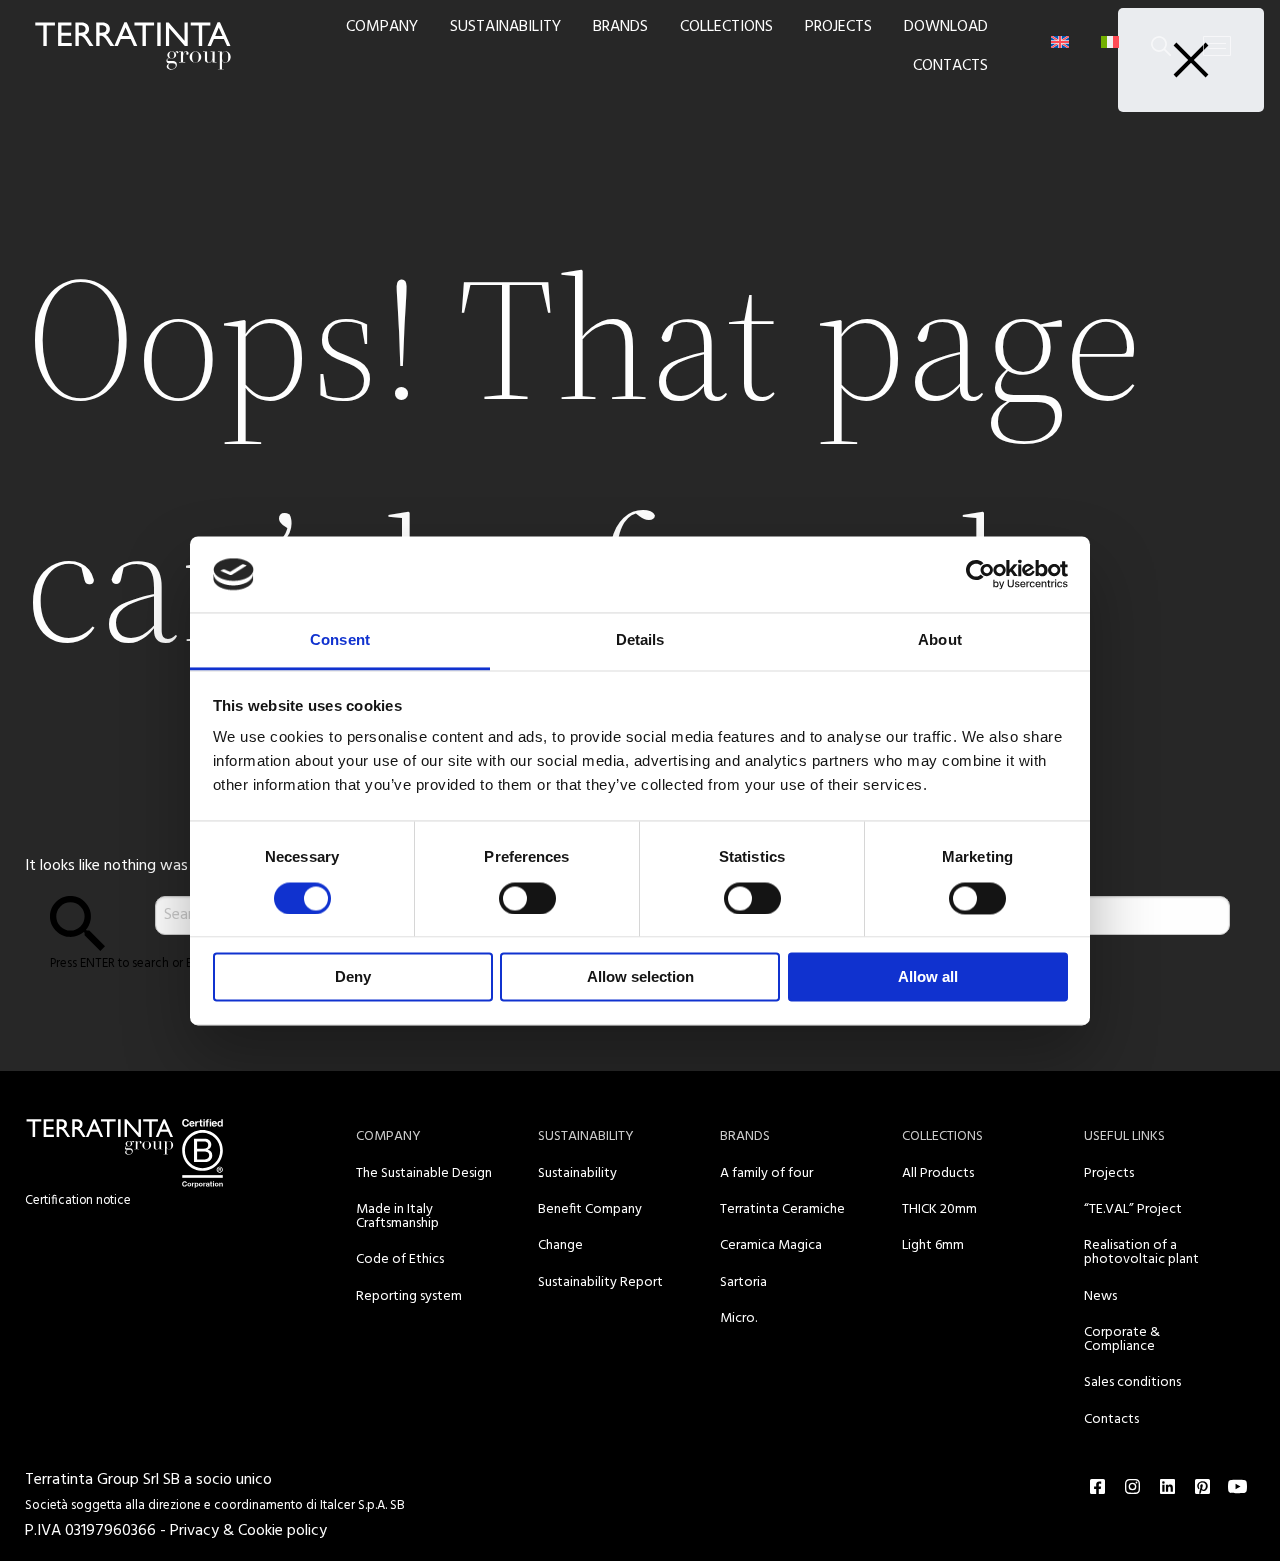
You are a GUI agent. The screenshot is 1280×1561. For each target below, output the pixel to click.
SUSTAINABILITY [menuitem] (505, 27)
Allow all (928, 977)
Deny (353, 977)
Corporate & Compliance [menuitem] (1122, 1339)
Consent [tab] (340, 640)
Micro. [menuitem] (738, 1318)
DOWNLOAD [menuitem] (946, 27)
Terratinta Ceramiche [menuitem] (782, 1209)
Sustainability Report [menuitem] (600, 1282)
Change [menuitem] (560, 1245)
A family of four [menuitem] (766, 1173)
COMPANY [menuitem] (382, 27)
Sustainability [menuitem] (577, 1173)
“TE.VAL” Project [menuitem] (1133, 1209)
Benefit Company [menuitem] (590, 1209)
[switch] (527, 898)
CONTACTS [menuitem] (950, 66)
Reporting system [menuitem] (409, 1296)
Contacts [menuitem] (1111, 1419)
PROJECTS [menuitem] (838, 27)
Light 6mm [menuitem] (933, 1245)
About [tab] (940, 640)
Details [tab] (640, 640)
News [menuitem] (1100, 1296)
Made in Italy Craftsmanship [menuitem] (397, 1216)
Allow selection (640, 977)
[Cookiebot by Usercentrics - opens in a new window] (980, 574)
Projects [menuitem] (1109, 1173)
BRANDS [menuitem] (620, 27)
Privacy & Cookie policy (248, 1531)
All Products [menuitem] (938, 1173)
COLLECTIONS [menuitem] (726, 27)
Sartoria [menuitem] (743, 1282)
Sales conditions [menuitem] (1132, 1382)
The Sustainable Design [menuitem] (424, 1173)
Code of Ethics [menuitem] (400, 1259)
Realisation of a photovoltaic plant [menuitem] (1141, 1252)
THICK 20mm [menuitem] (939, 1209)
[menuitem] (1060, 42)
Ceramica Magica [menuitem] (771, 1245)
